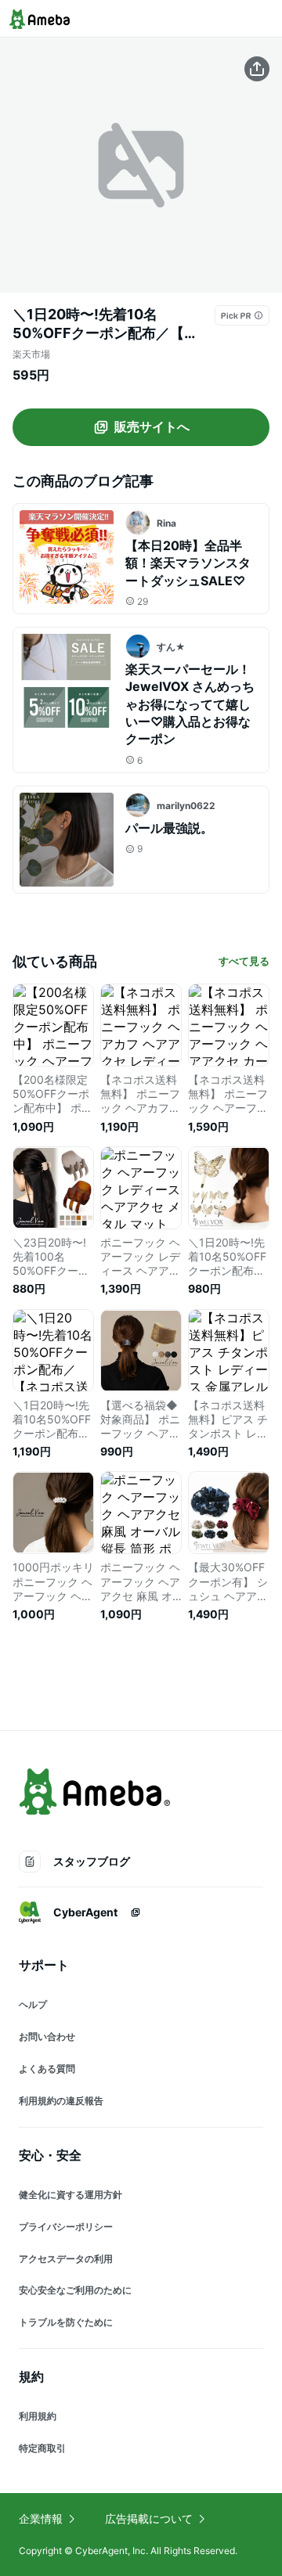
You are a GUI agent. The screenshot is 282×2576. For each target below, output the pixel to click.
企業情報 (41, 2518)
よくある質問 (47, 2069)
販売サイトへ (152, 426)
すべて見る (244, 961)
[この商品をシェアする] (257, 69)
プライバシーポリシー (66, 2227)
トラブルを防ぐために (66, 2322)
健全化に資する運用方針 (70, 2195)
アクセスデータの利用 (66, 2259)
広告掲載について (149, 2518)
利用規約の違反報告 (61, 2101)
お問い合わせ (47, 2036)
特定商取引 (42, 2448)
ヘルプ (33, 2004)
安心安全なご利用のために (75, 2290)
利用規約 (38, 2416)
